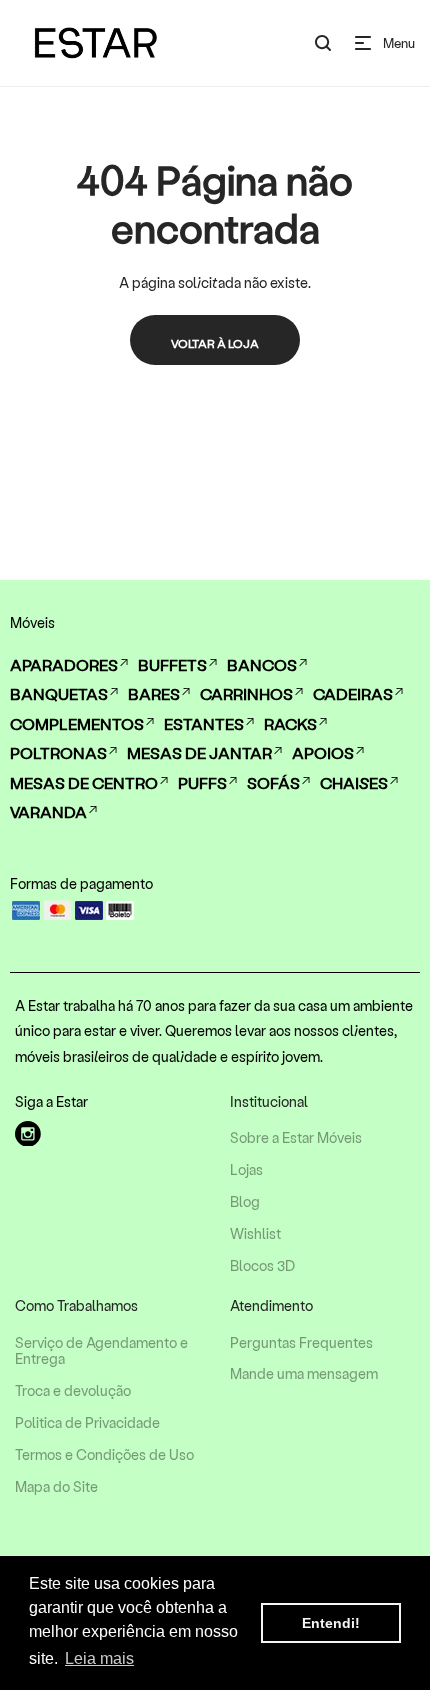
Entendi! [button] (331, 1623)
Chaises (354, 782)
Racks (290, 723)
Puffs (202, 782)
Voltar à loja (215, 343)
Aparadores (64, 664)
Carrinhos (246, 693)
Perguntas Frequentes (301, 1343)
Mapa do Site (56, 1487)
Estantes (204, 723)
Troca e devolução (73, 1391)
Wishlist (255, 1234)
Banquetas (59, 693)
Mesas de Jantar (199, 752)
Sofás (273, 782)
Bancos (262, 664)
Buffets (172, 664)
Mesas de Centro (84, 782)
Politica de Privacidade (87, 1423)
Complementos (77, 723)
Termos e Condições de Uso (104, 1455)
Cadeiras (353, 693)
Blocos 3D (262, 1266)
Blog (245, 1202)
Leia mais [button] (99, 1658)
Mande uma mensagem (304, 1374)
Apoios (323, 752)
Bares (154, 693)
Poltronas (58, 752)
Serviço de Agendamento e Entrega (101, 1351)
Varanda (48, 811)
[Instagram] (28, 1134)
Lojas (246, 1170)
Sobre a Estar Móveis (296, 1138)
